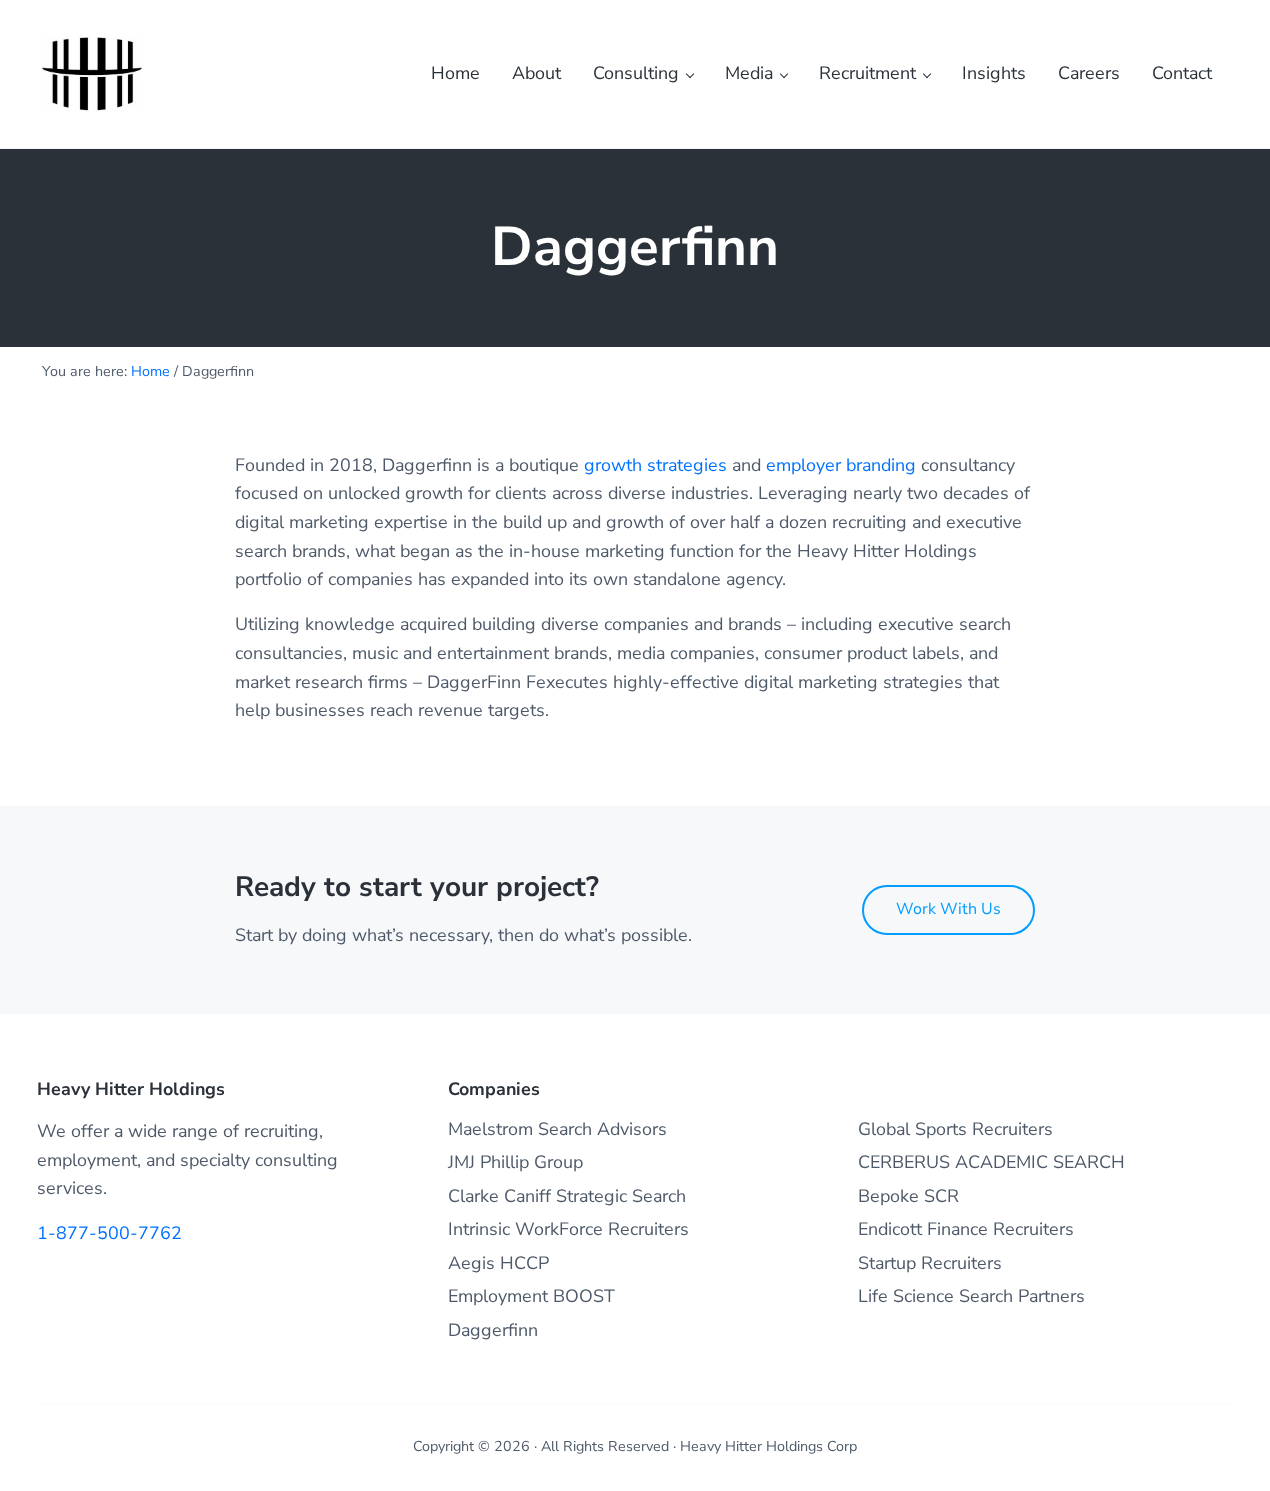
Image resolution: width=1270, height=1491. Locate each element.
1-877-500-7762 (109, 1233)
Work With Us (948, 909)
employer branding (841, 465)
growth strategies (655, 465)
